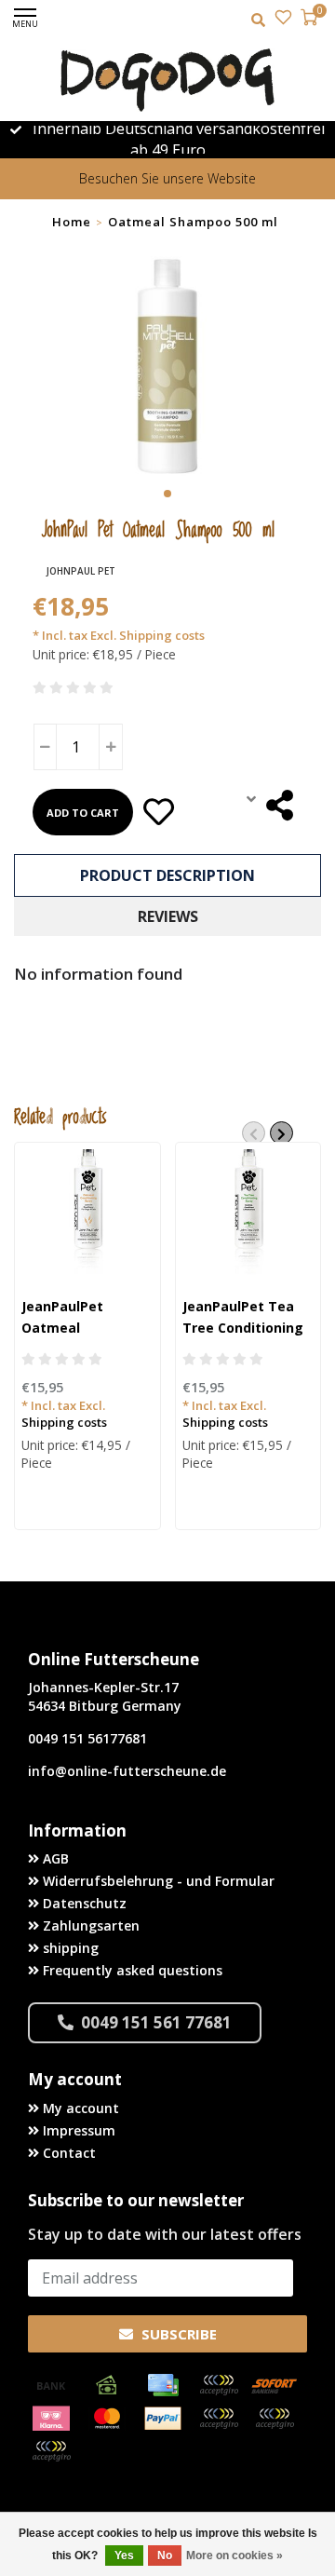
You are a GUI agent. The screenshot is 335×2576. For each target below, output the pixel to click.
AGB (54, 1858)
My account (79, 2108)
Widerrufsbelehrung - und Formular (157, 1881)
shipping (69, 1948)
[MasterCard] (107, 2419)
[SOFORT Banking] (275, 2385)
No (165, 2556)
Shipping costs (64, 1422)
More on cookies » (234, 2556)
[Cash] (107, 2385)
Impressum (77, 2130)
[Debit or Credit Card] (219, 2385)
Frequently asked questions (131, 1970)
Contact (67, 2153)
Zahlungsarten (89, 1925)
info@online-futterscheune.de (127, 1771)
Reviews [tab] (168, 916)
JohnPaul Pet (81, 571)
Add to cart (83, 813)
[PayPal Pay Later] (275, 2419)
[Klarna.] (51, 2419)
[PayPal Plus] (51, 2451)
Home (72, 222)
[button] (167, 494)
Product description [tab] (167, 875)
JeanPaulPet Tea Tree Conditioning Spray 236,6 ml (243, 1328)
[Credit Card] (163, 2385)
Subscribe (177, 2334)
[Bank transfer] (51, 2385)
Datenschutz (83, 1903)
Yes (124, 2556)
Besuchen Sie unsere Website (167, 178)
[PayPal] (163, 2419)
